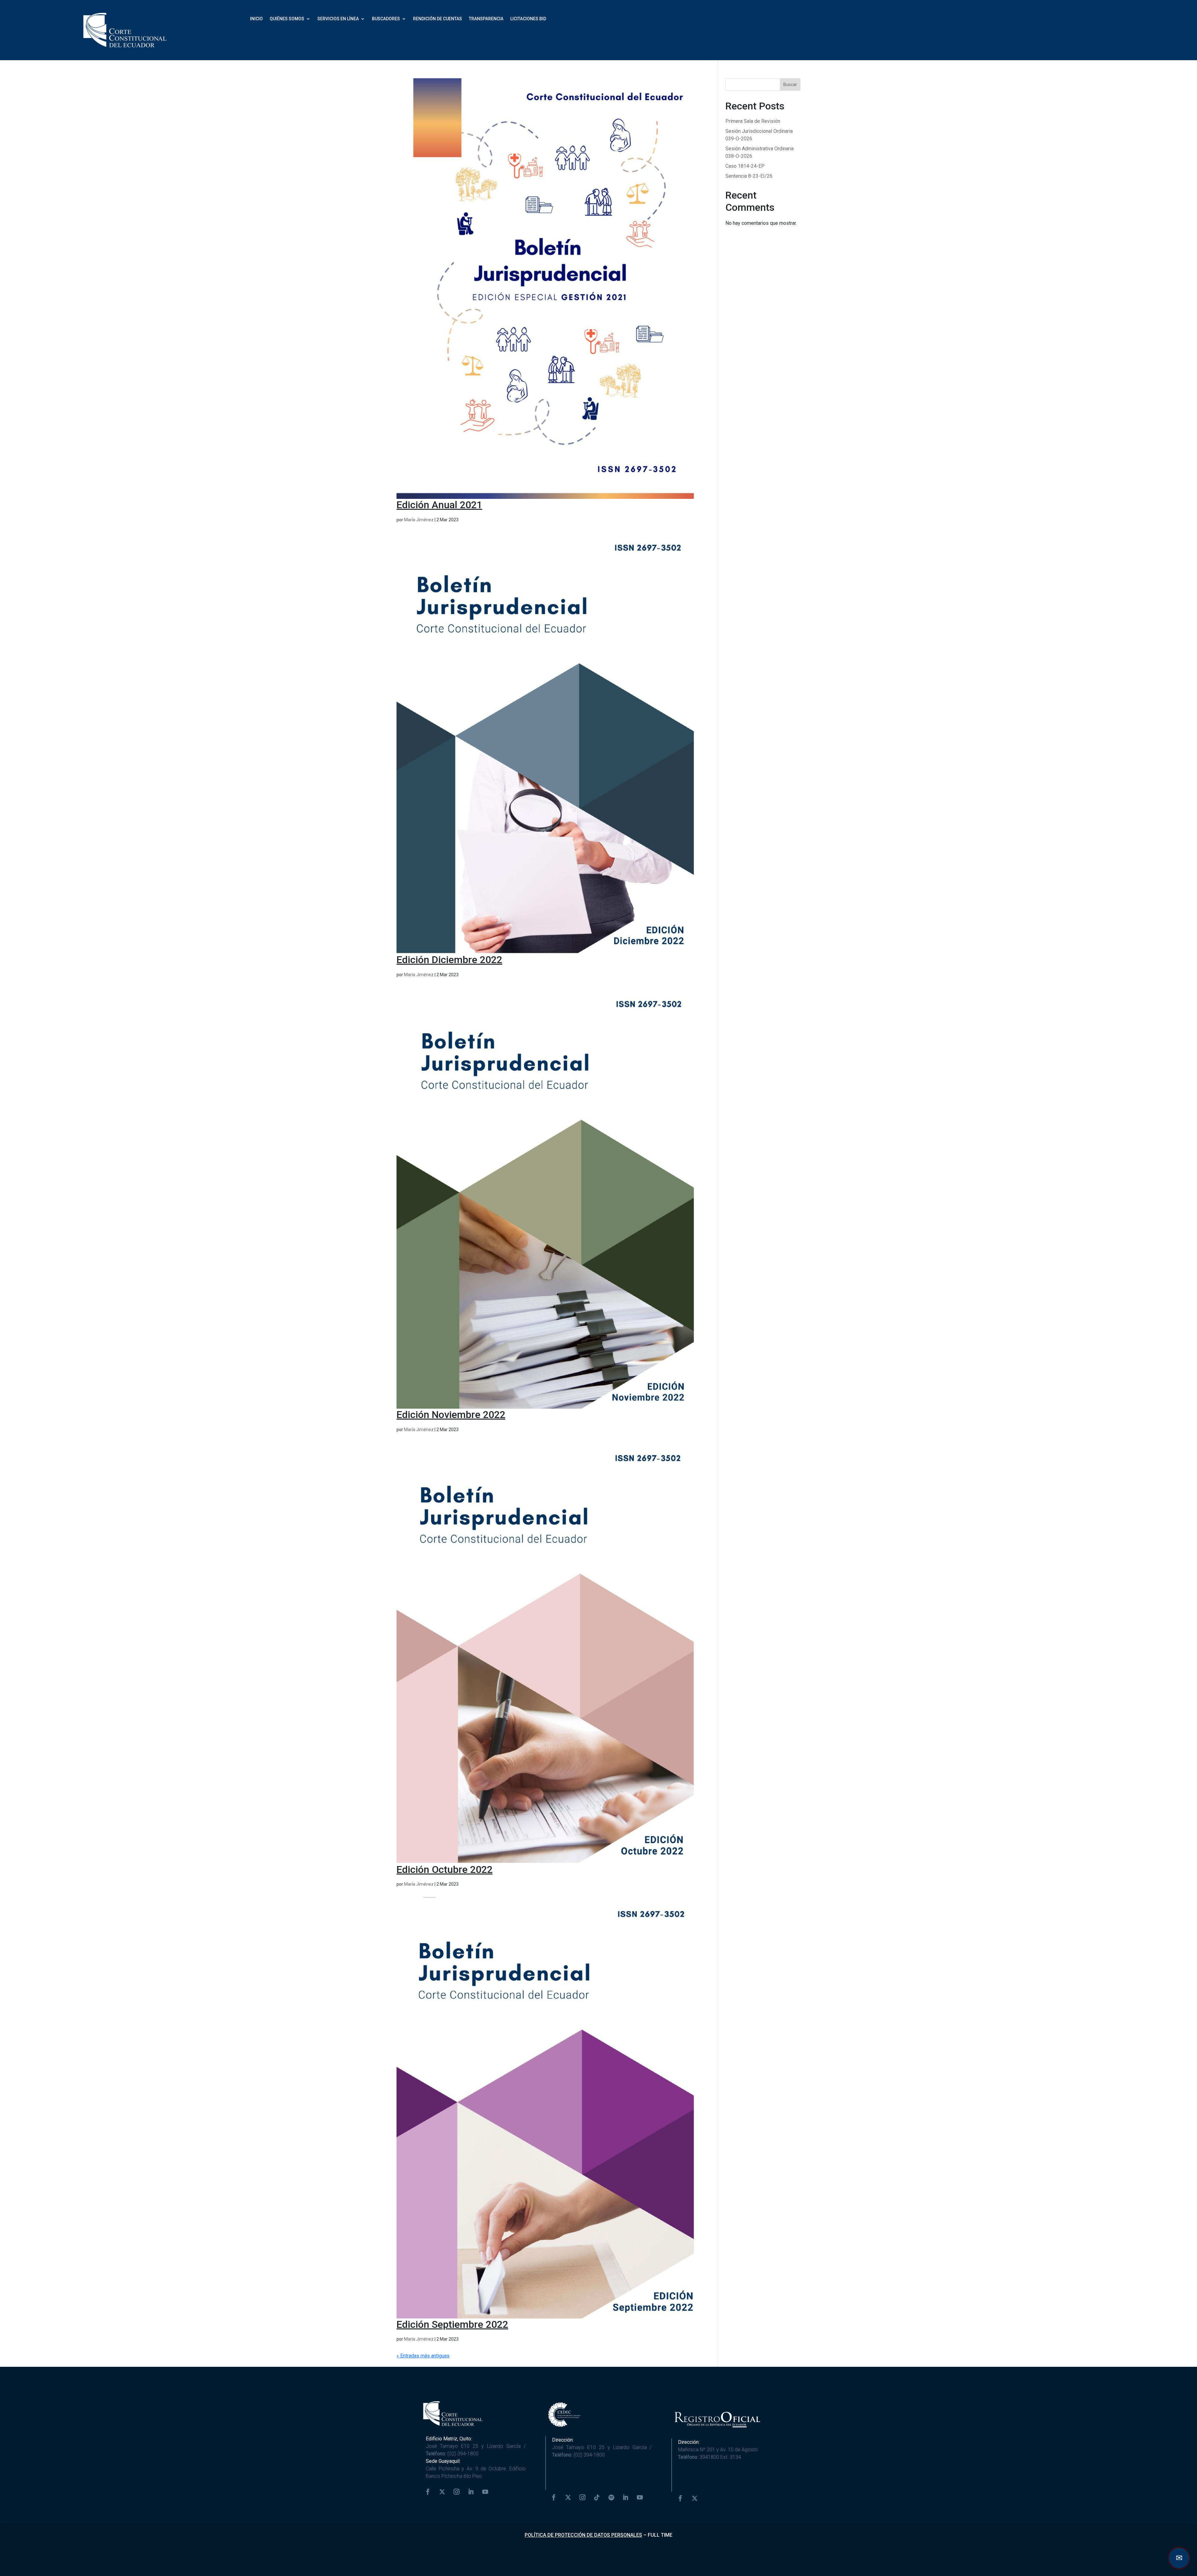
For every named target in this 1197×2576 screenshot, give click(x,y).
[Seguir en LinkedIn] (471, 2492)
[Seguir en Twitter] (442, 2492)
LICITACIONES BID (528, 19)
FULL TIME (660, 2535)
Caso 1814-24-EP (745, 166)
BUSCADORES (386, 19)
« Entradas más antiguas (423, 2356)
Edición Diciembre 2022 (449, 960)
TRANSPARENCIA (486, 19)
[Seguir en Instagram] (457, 2492)
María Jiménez (419, 520)
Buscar (790, 84)
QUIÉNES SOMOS (287, 19)
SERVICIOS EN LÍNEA (338, 19)
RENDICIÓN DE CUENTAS (437, 19)
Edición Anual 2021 (439, 505)
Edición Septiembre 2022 (452, 2324)
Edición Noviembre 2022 (451, 1415)
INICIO (256, 19)
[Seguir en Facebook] (428, 2492)
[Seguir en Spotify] (611, 2497)
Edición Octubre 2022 (445, 1869)
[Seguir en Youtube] (485, 2492)
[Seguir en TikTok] (597, 2497)
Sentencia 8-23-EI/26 (749, 176)
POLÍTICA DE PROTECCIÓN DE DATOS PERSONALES (583, 2535)
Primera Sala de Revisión (753, 121)
